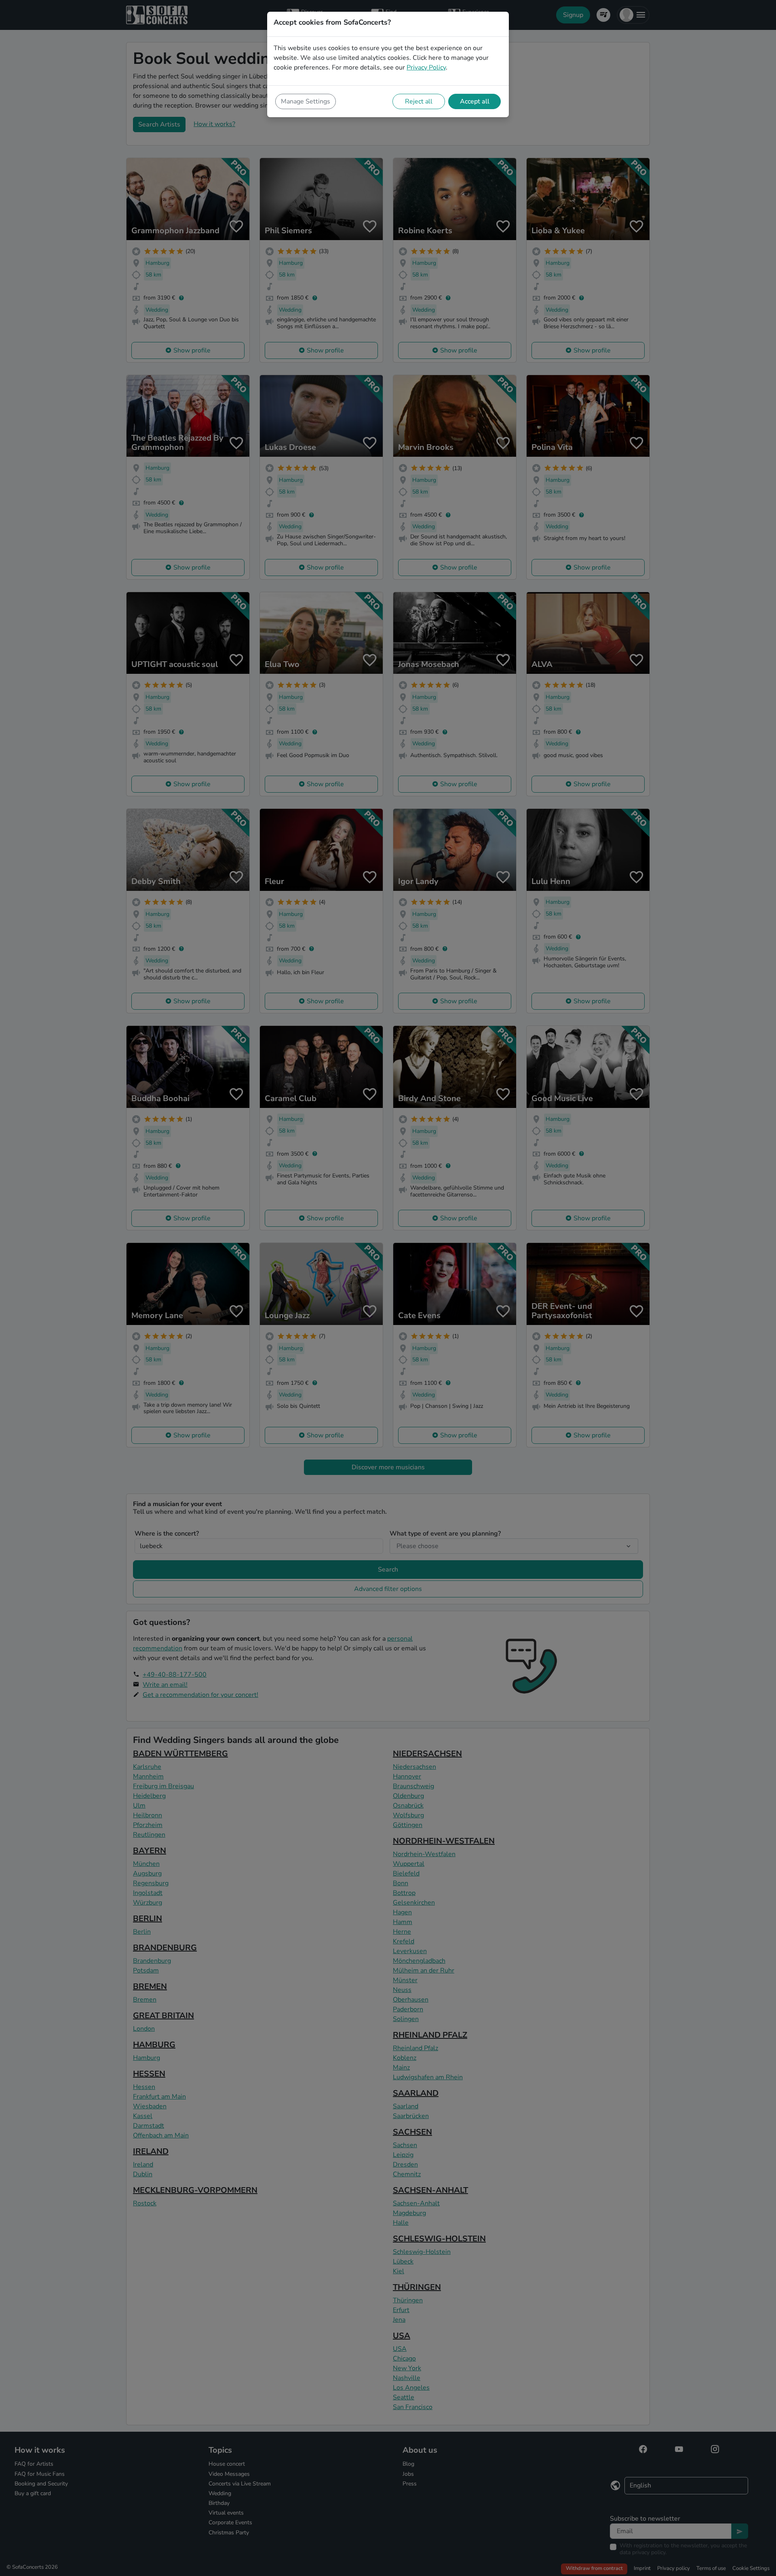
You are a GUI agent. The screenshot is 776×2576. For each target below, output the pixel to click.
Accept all (475, 101)
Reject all (419, 101)
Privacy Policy (426, 68)
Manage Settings (306, 101)
